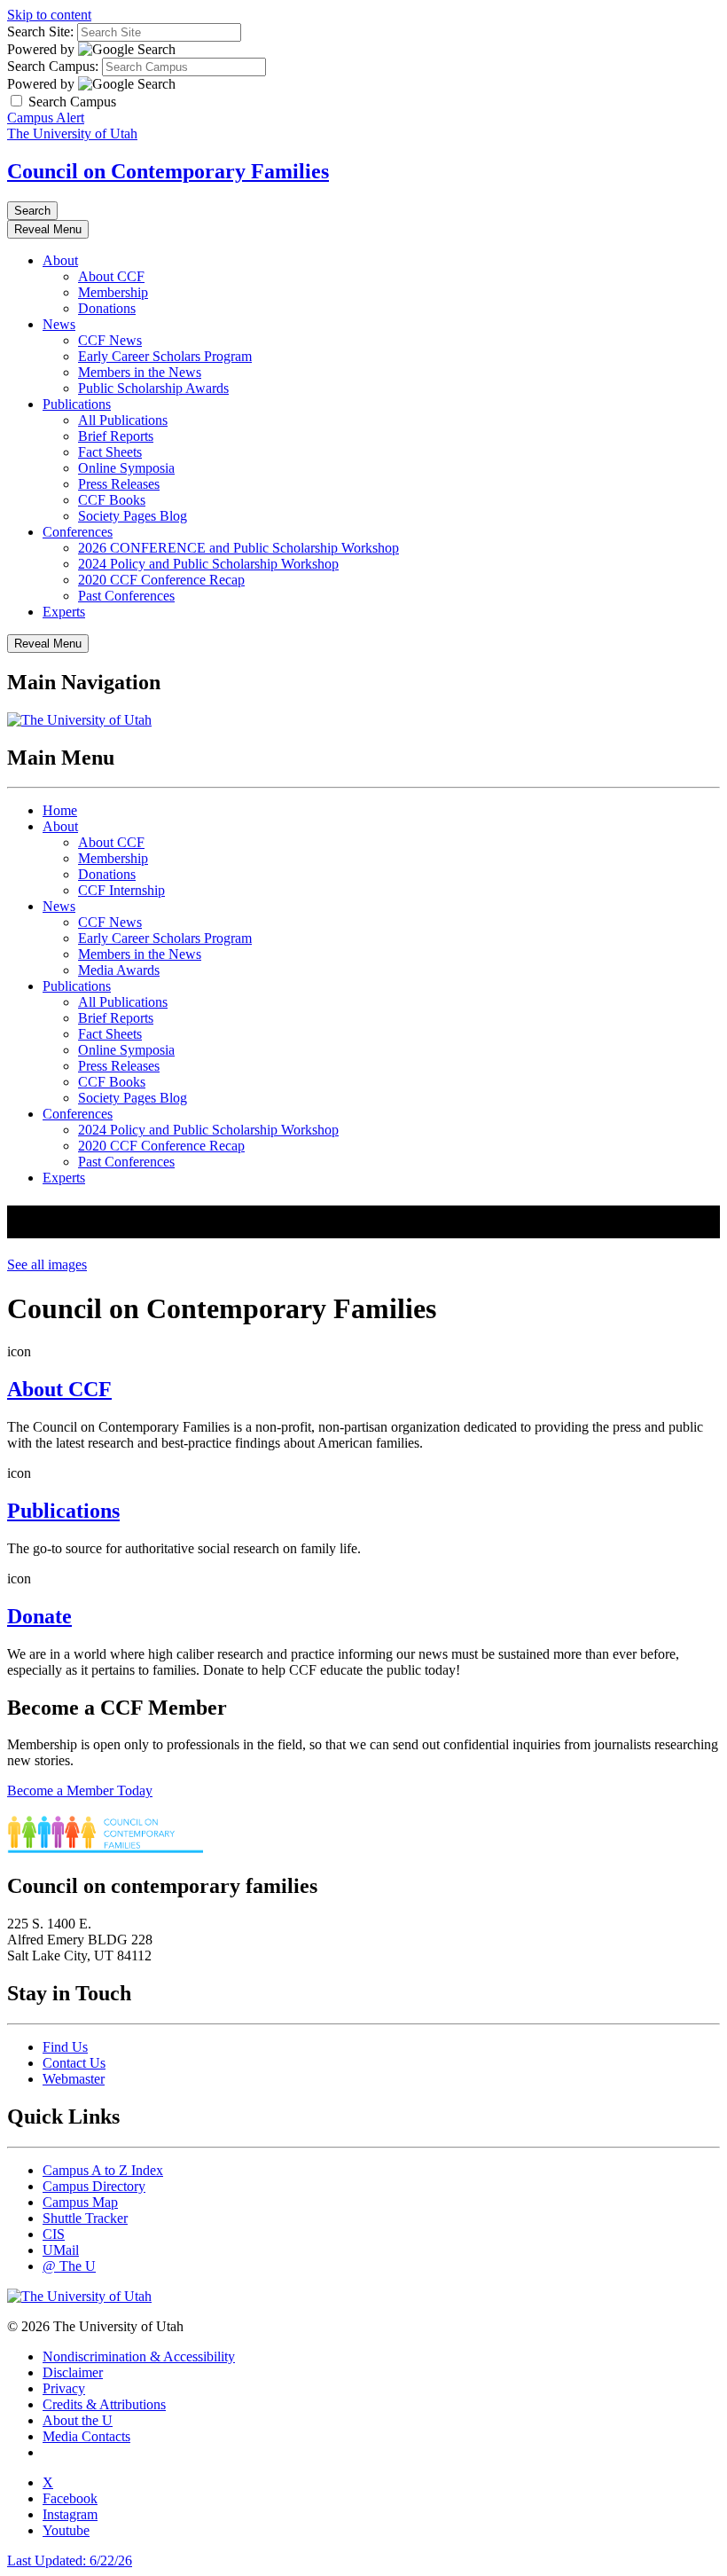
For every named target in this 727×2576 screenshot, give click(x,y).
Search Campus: (53, 66)
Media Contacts (86, 2436)
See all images (47, 1264)
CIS (54, 2234)
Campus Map (80, 2202)
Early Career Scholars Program (165, 356)
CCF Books (112, 500)
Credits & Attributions (104, 2404)
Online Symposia (126, 468)
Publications (77, 404)
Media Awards (119, 970)
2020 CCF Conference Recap (161, 580)
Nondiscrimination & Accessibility (139, 2356)
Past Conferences (126, 596)
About (60, 260)
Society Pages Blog (133, 516)
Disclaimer (73, 2372)
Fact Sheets (110, 452)
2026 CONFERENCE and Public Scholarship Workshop (238, 548)
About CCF (111, 276)
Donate (39, 1616)
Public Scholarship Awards (153, 388)
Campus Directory (94, 2186)
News (59, 324)
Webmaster (74, 2079)
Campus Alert (46, 118)
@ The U (69, 2266)
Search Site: (40, 31)
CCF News (110, 340)
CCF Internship (121, 890)
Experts (64, 612)
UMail (61, 2250)
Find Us (65, 2047)
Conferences (78, 532)
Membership (113, 292)
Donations (107, 308)
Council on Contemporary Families (168, 171)
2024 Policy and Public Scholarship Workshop (208, 564)
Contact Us (74, 2063)
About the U (78, 2420)
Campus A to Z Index (103, 2170)
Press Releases (119, 484)
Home (60, 810)
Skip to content (49, 15)
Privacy (64, 2388)
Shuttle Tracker (85, 2218)
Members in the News (140, 372)
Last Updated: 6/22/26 (70, 2560)
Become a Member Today (80, 1791)
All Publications (123, 420)
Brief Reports (116, 436)
